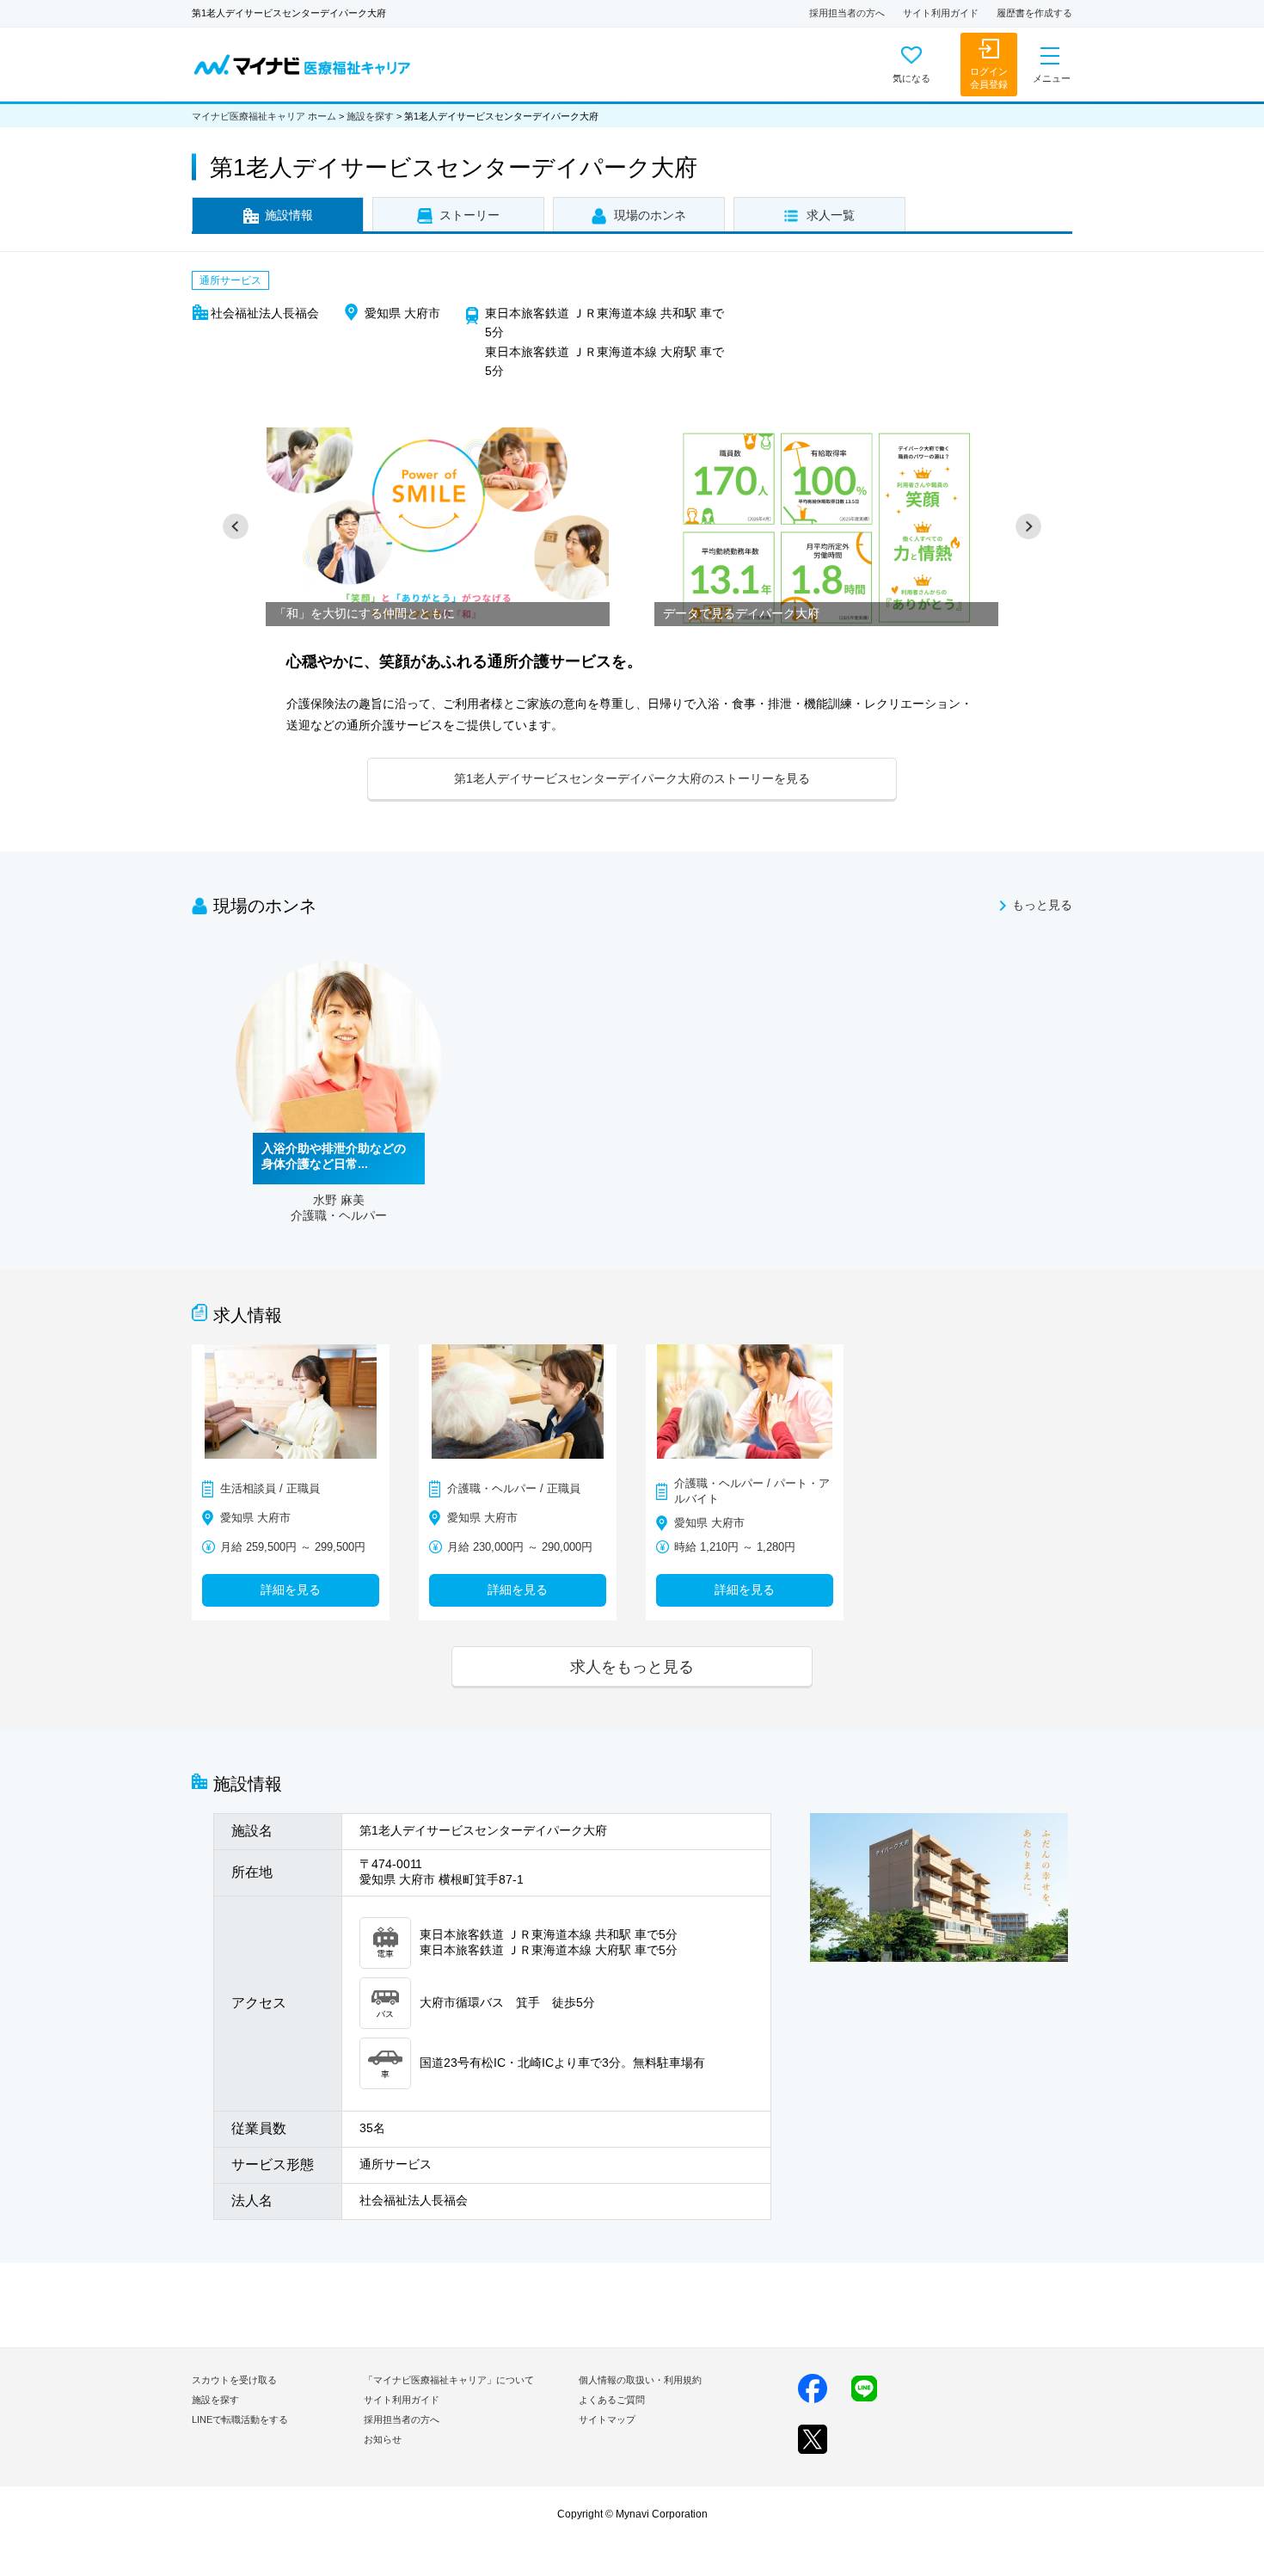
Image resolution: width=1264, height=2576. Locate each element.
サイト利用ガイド (941, 13)
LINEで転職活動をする (240, 2419)
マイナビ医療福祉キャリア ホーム (264, 116)
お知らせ (383, 2439)
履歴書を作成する (1034, 13)
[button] (236, 526)
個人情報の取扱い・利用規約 (640, 2380)
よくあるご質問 (612, 2400)
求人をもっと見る (632, 1666)
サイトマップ (607, 2419)
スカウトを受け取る (234, 2380)
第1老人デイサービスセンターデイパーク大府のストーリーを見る (632, 778)
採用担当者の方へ (847, 13)
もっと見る (1042, 905)
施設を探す (370, 116)
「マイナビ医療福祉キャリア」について (449, 2380)
